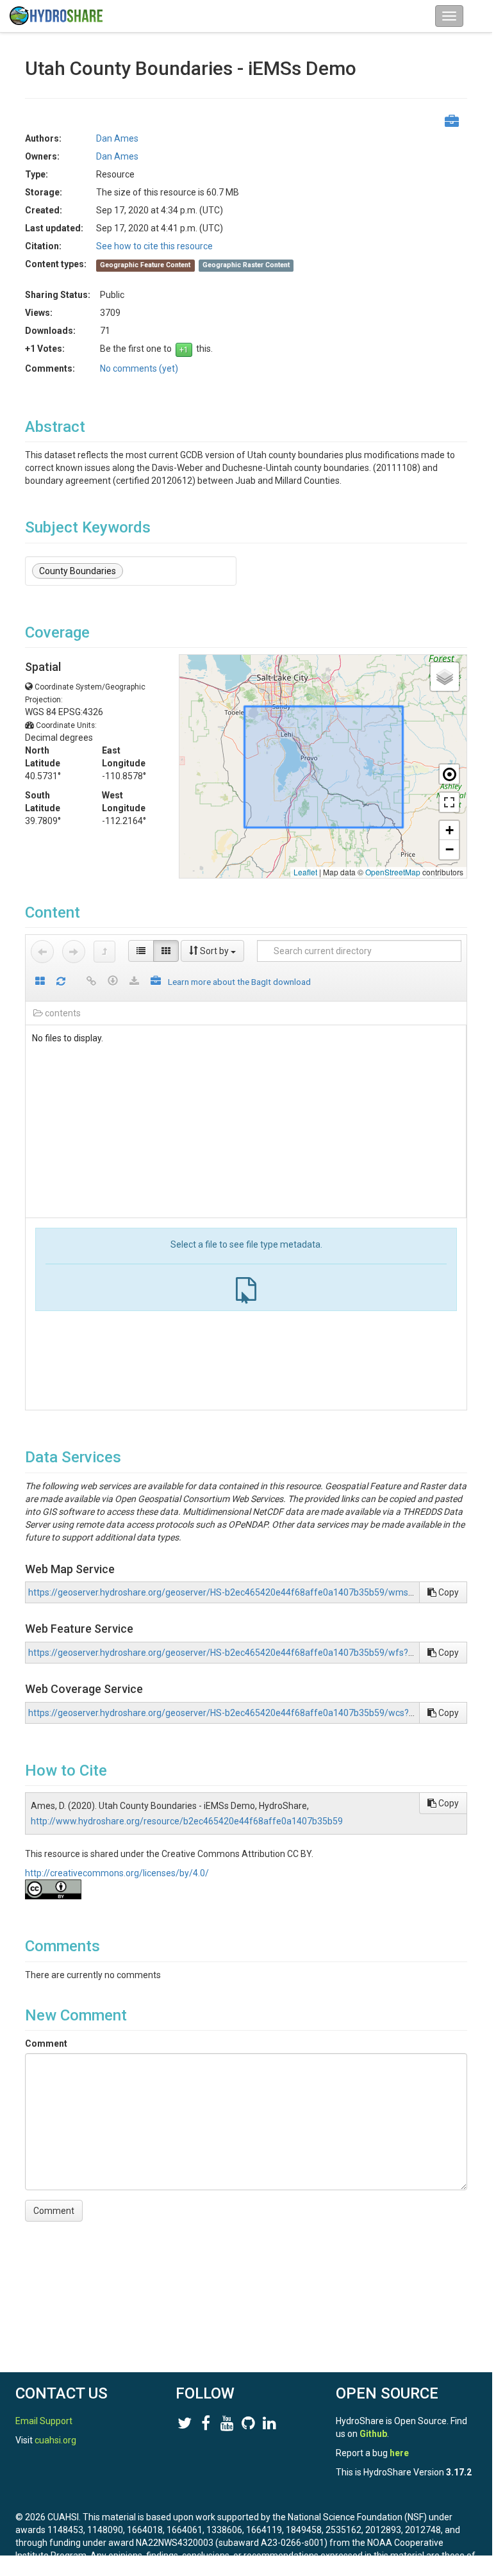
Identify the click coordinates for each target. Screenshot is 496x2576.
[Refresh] (61, 982)
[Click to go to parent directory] (104, 952)
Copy (448, 1592)
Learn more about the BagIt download (239, 982)
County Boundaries (78, 571)
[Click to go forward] (74, 952)
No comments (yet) (139, 368)
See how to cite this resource (154, 246)
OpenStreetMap (393, 872)
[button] (445, 677)
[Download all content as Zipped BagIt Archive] (156, 982)
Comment (46, 2043)
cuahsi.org (55, 2440)
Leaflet (305, 872)
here (399, 2453)
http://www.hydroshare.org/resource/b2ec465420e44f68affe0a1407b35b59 (187, 1821)
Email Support (44, 2421)
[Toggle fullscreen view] (449, 802)
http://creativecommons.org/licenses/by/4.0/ (117, 1873)
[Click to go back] (42, 952)
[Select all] (40, 982)
